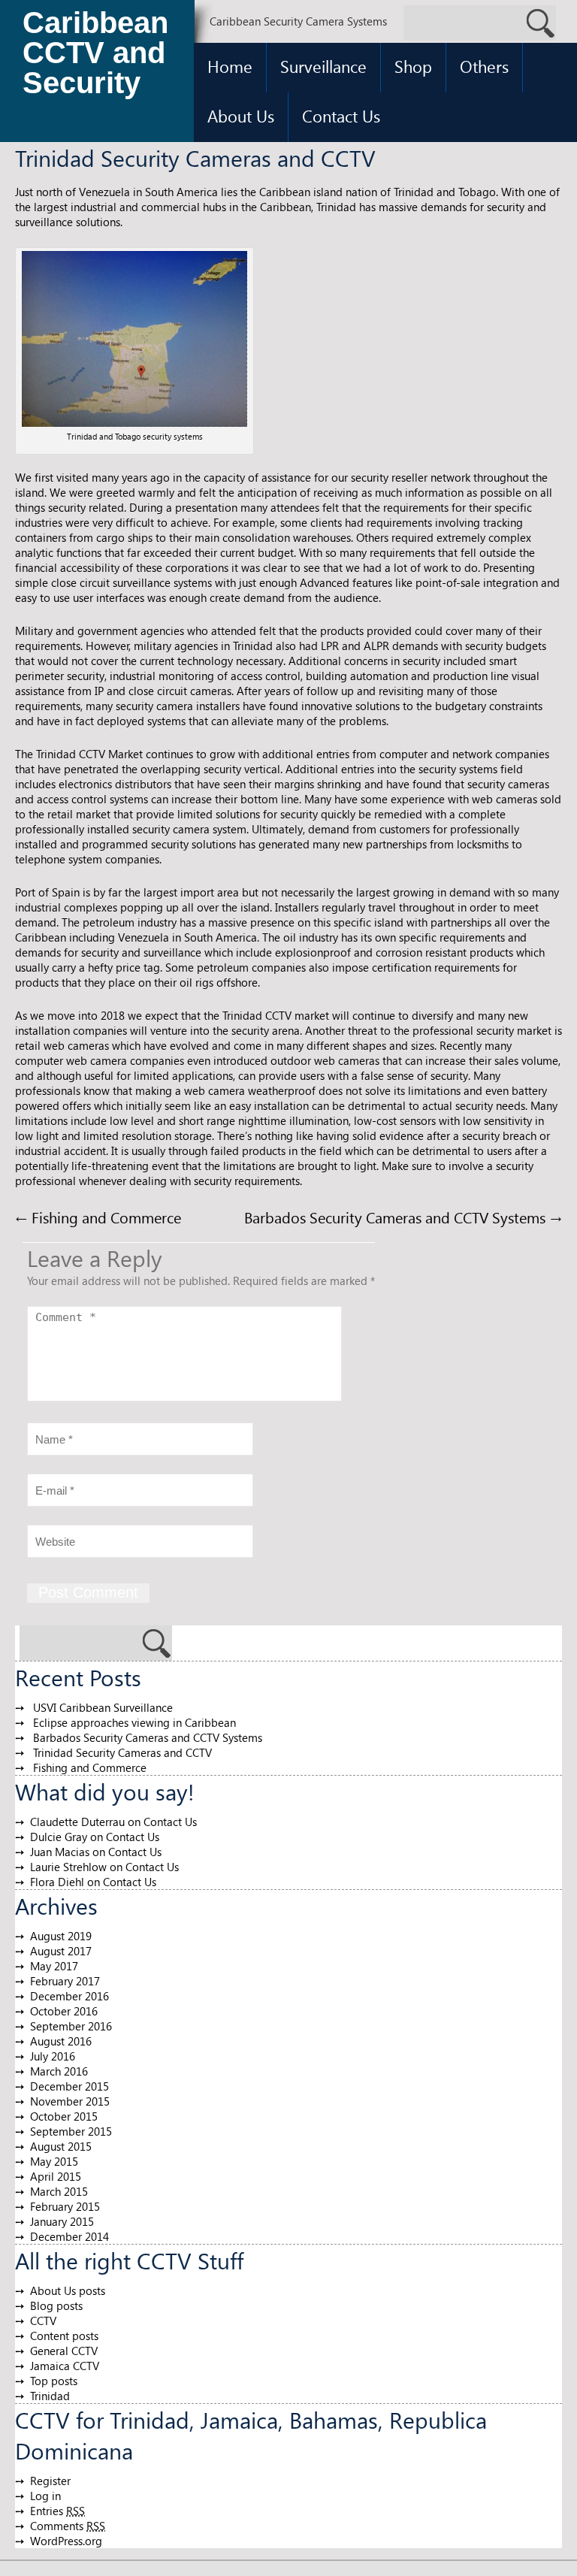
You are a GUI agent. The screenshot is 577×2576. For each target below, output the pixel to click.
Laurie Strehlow (68, 1867)
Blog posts (56, 2305)
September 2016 (71, 2026)
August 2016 (61, 2041)
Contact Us (341, 116)
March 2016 (59, 2071)
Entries (57, 2511)
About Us (241, 116)
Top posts (54, 2381)
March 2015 (59, 2191)
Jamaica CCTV (65, 2366)
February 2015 (65, 2206)
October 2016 (64, 2011)
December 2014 (69, 2236)
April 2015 (56, 2176)
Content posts (64, 2336)
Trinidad (50, 2396)
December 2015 (69, 2086)
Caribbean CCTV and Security (95, 53)
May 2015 (54, 2161)
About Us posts (68, 2290)
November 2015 (70, 2101)
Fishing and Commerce (98, 1217)
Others (484, 66)
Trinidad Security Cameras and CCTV (122, 1752)
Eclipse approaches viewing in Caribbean (134, 1722)
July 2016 (53, 2056)
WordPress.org (66, 2541)
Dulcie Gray (59, 1837)
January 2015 (62, 2221)
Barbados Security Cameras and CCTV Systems (403, 1217)
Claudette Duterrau (77, 1822)
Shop (413, 66)
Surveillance (323, 66)
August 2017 (61, 1951)
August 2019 (61, 1936)
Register (50, 2481)
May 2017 (54, 1966)
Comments (68, 2526)
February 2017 (65, 1981)
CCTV (43, 2321)
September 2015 (71, 2131)
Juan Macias (60, 1852)
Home (230, 66)
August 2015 (61, 2146)
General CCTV (64, 2351)
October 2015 (64, 2116)
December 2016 (69, 1996)
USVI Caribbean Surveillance (103, 1707)
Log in (45, 2496)
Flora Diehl (57, 1882)
